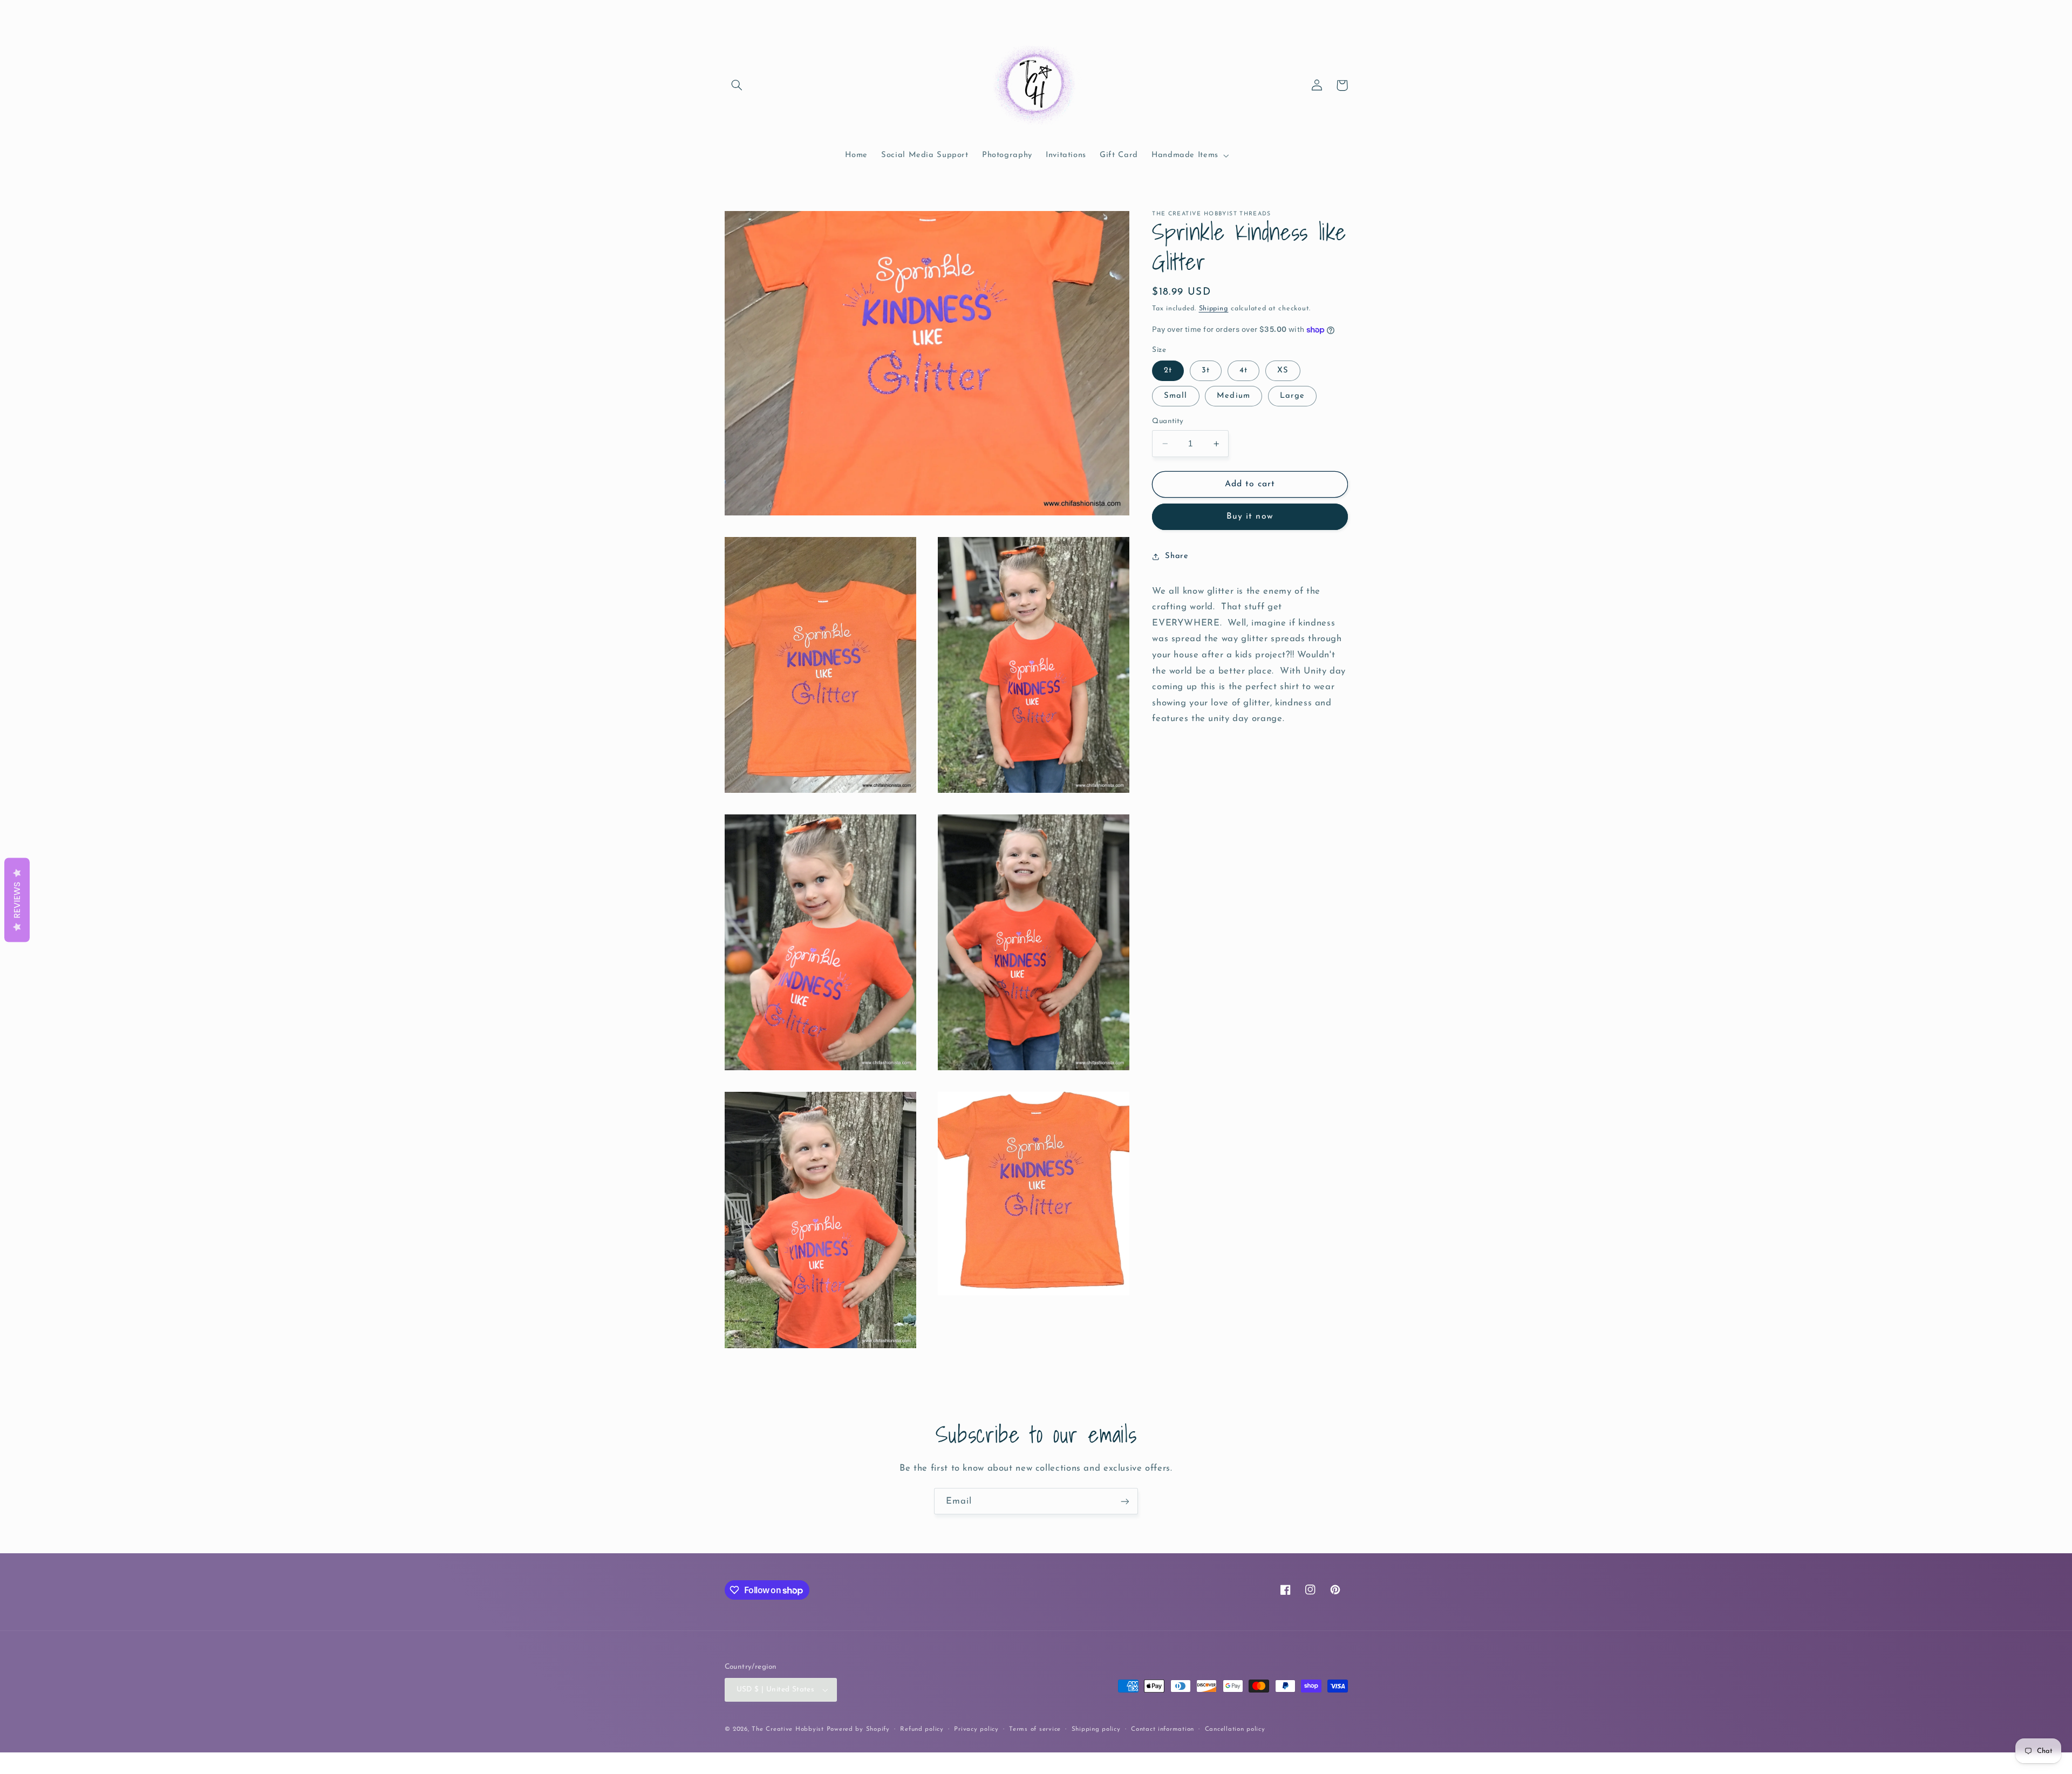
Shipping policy (1096, 1729)
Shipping (1214, 309)
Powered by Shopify (858, 1729)
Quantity (1168, 421)
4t (1243, 371)
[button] (737, 85)
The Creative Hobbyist (788, 1729)
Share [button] (1177, 556)
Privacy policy (976, 1729)
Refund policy (922, 1729)
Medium (1233, 396)
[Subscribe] (1125, 1501)
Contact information (1163, 1729)
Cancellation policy (1235, 1729)
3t (1206, 371)
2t (1168, 371)
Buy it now (1250, 517)
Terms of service (1035, 1729)
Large (1292, 396)
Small (1175, 396)
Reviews (17, 900)
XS (1283, 371)
